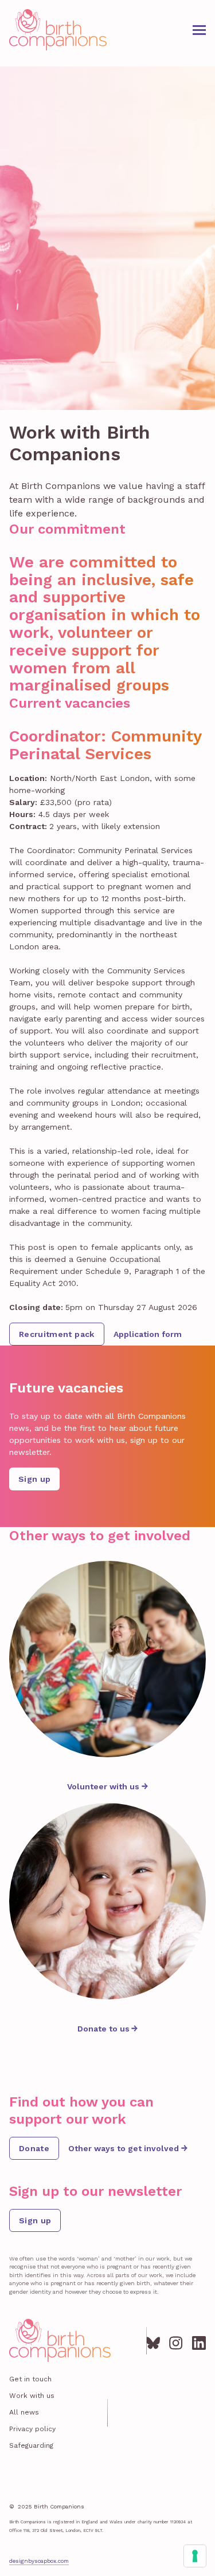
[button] (199, 30)
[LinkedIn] (199, 2341)
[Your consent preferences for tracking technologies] (195, 2556)
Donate (34, 2148)
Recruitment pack (57, 1334)
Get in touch (30, 2379)
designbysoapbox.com (39, 2561)
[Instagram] (176, 2341)
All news (24, 2412)
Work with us (32, 2396)
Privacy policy (32, 2429)
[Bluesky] (153, 2341)
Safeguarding (31, 2445)
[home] (58, 30)
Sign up (34, 1479)
